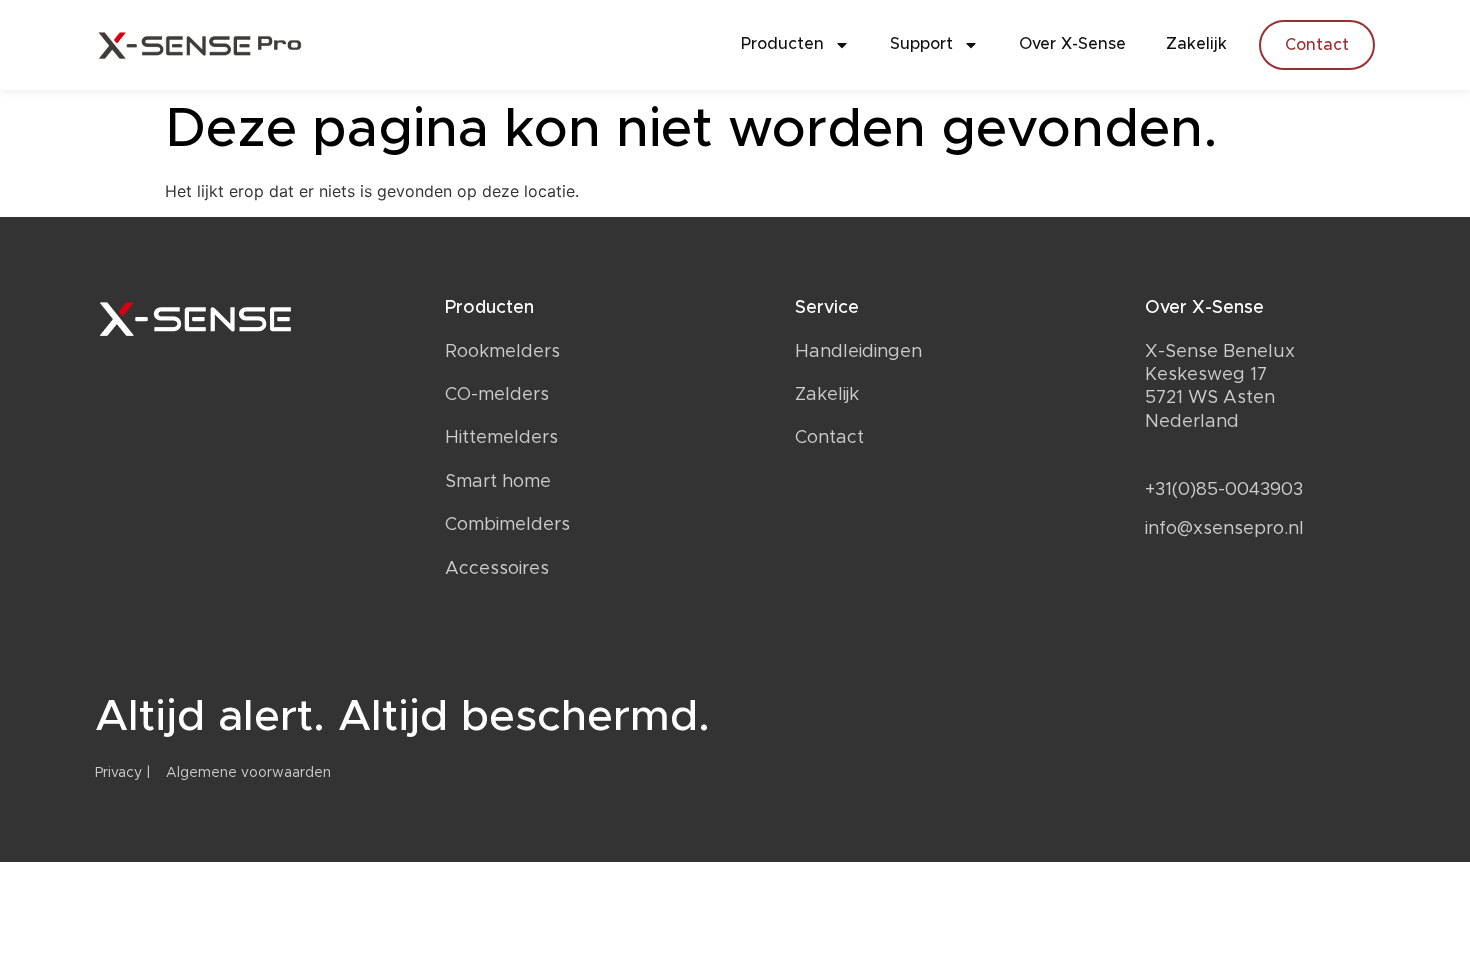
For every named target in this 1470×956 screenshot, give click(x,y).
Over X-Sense (1072, 44)
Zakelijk (1196, 44)
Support (921, 44)
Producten (782, 44)
